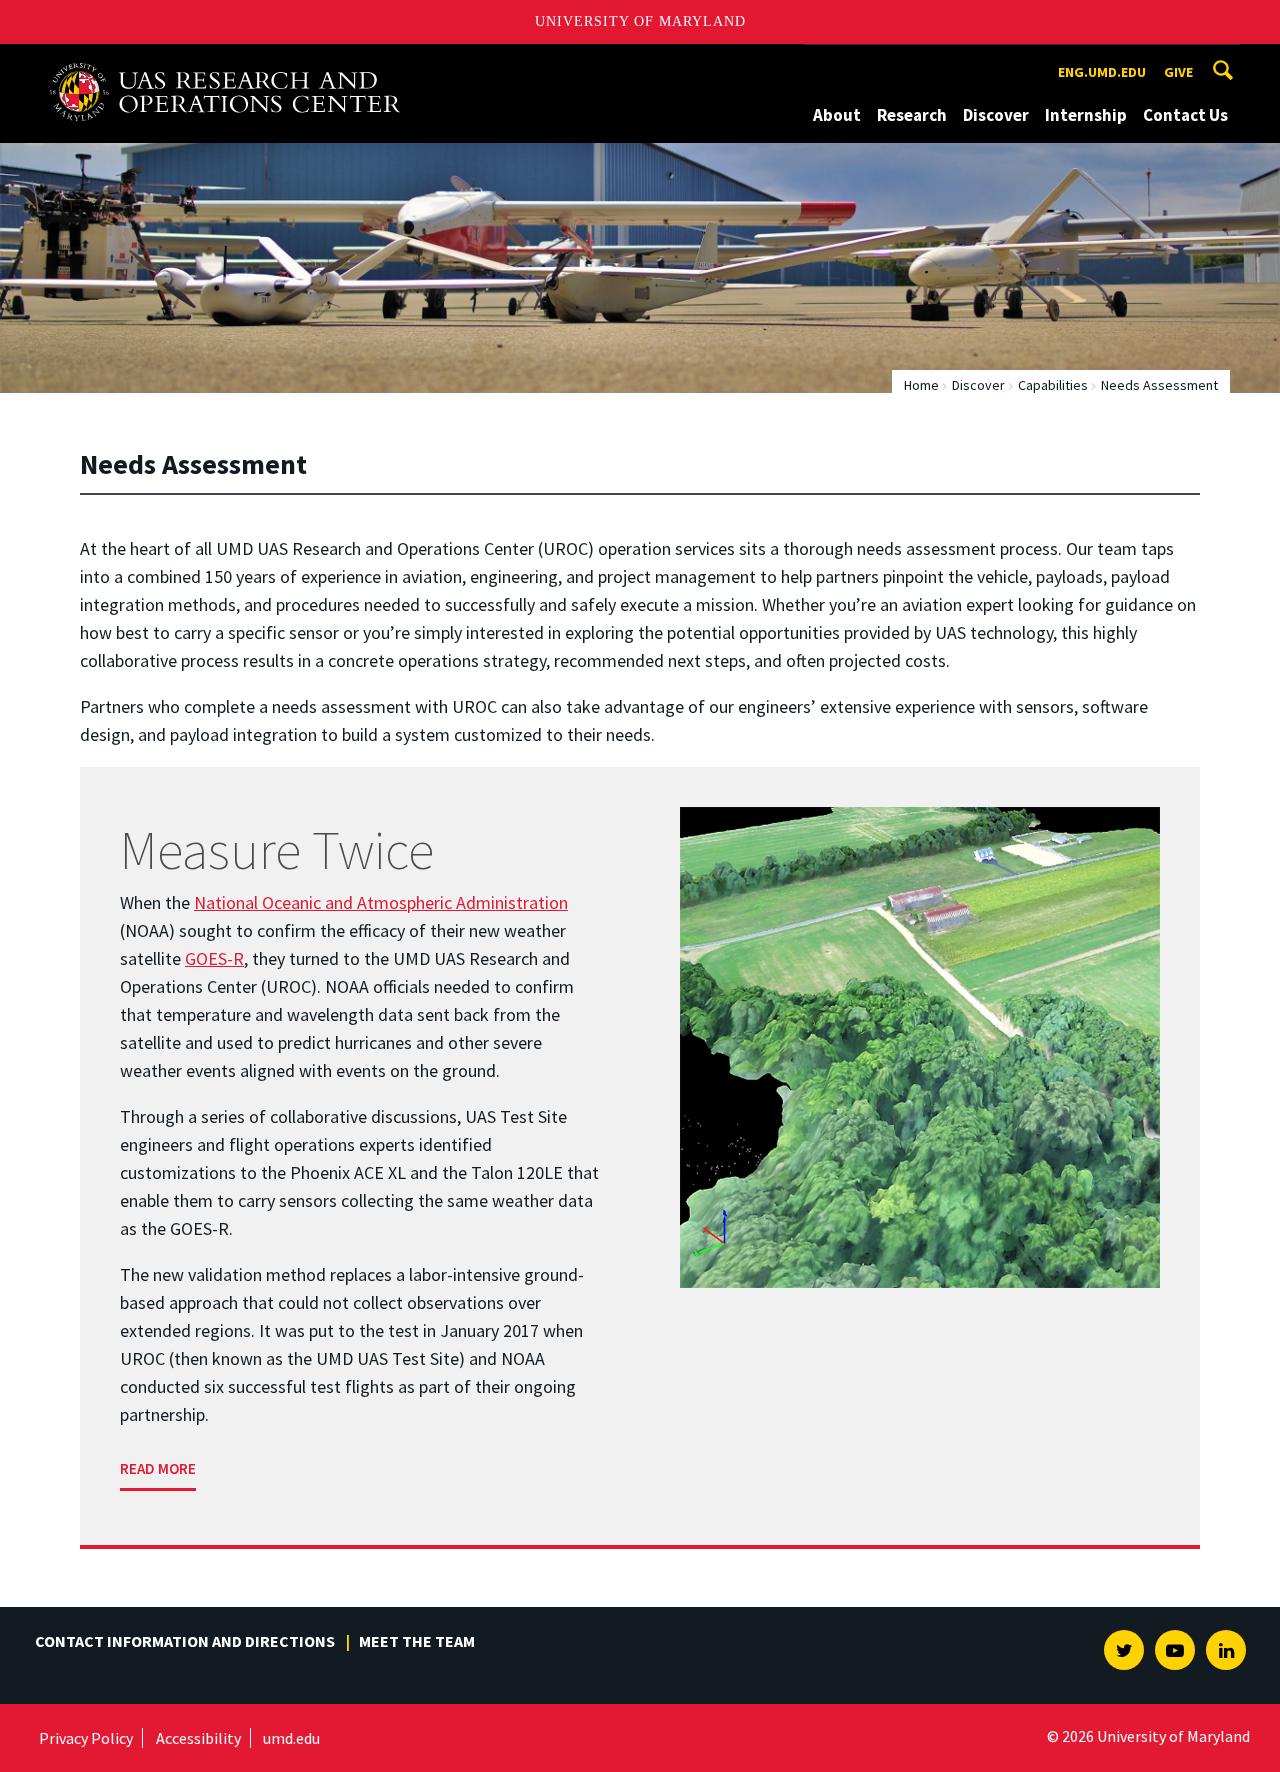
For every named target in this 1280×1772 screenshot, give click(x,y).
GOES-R (214, 958)
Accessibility (198, 1738)
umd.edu (291, 1738)
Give (1178, 72)
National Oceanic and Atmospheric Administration (381, 902)
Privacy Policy (86, 1738)
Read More (158, 1468)
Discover (996, 115)
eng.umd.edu (1102, 72)
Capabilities (1053, 385)
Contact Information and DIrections (185, 1641)
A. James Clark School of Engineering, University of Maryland (225, 62)
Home (921, 385)
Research (912, 115)
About (837, 115)
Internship (1086, 115)
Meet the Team (417, 1641)
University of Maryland (640, 21)
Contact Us (1185, 115)
